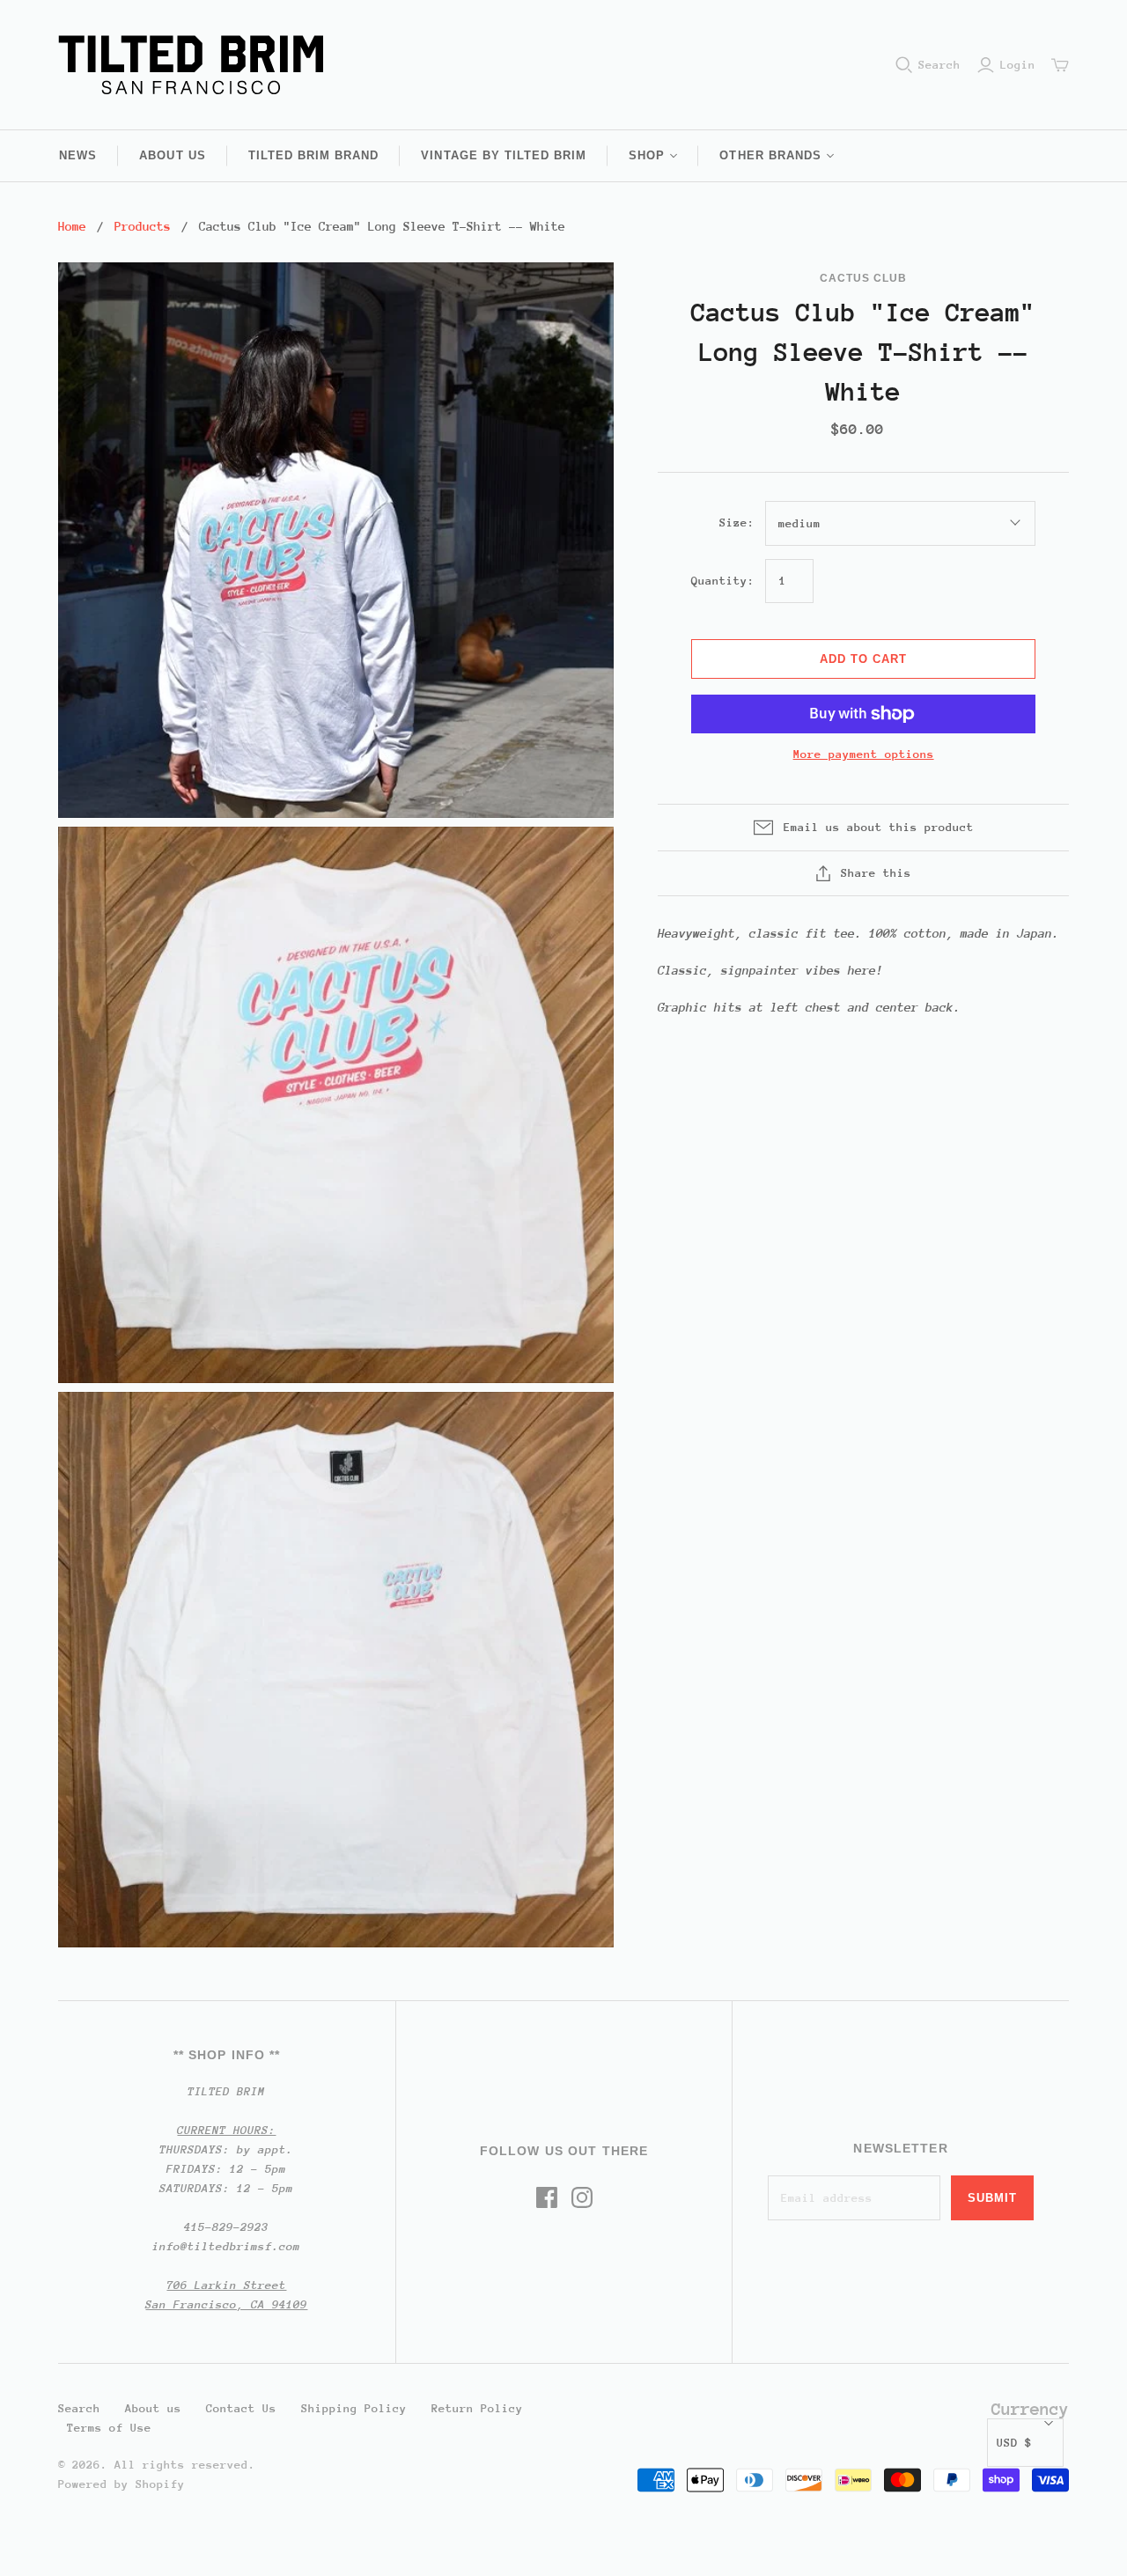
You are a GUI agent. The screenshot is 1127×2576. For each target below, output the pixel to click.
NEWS (78, 155)
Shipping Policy (354, 2408)
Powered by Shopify (122, 2484)
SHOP (647, 155)
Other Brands (770, 155)
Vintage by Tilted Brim (504, 155)
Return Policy (477, 2408)
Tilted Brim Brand (314, 155)
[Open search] (904, 65)
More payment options (864, 754)
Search (939, 65)
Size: (737, 523)
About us (172, 155)
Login (1018, 65)
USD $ (1014, 2443)
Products (143, 226)
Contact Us (241, 2408)
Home (72, 226)
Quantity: (723, 581)
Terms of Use (109, 2428)
